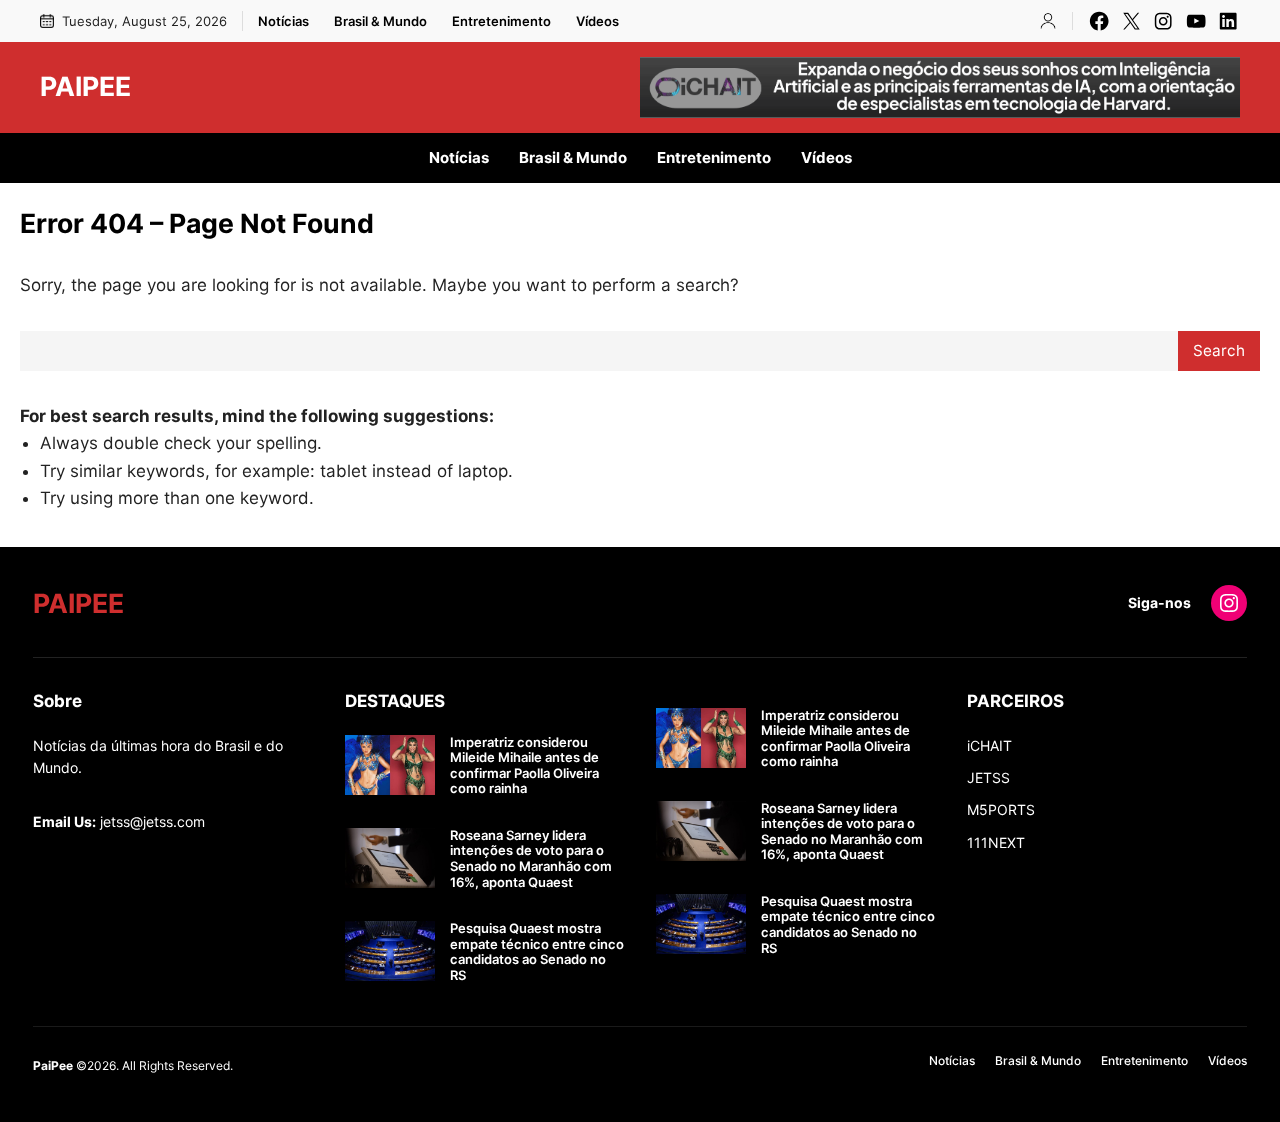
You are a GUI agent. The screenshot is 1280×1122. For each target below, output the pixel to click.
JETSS (988, 777)
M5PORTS (1001, 809)
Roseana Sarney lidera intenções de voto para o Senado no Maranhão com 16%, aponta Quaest (531, 859)
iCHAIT (989, 745)
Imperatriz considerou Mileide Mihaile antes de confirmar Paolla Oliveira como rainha (524, 766)
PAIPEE (85, 86)
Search (1219, 350)
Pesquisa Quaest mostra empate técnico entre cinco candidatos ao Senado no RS (537, 952)
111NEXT (996, 842)
